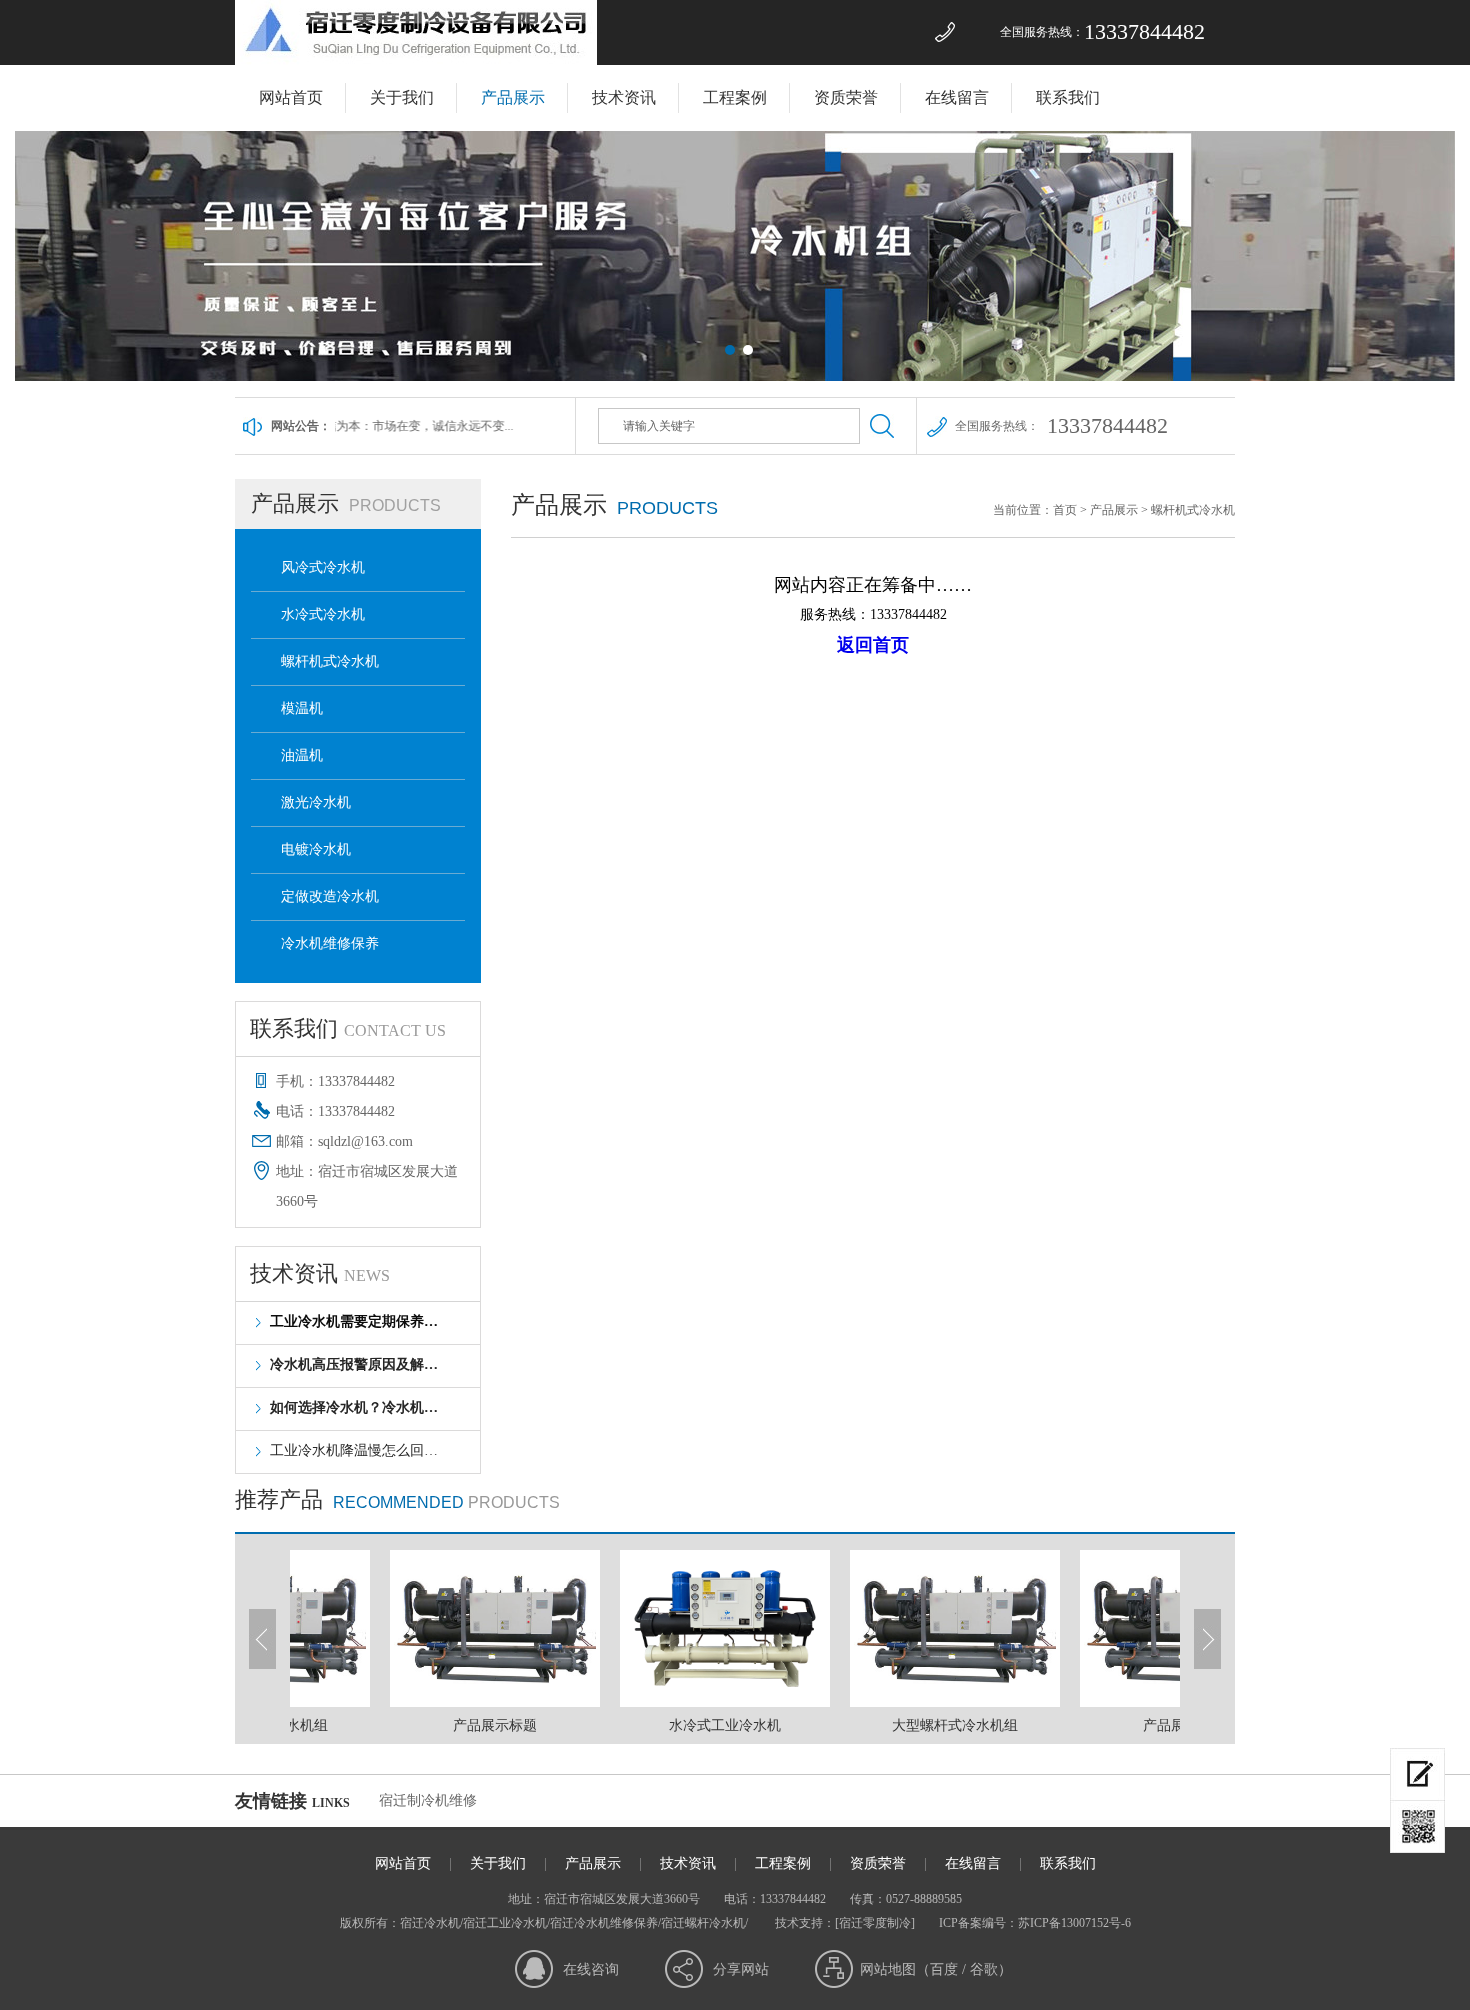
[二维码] (1417, 1827)
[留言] (1417, 1774)
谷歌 (984, 1969)
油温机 (302, 755)
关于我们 (402, 97)
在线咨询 (591, 1969)
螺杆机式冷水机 (330, 661)
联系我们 (1068, 97)
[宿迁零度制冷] (875, 1923)
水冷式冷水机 (323, 614)
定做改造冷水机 (330, 896)
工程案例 (735, 97)
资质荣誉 (846, 97)
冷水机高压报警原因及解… (354, 1364)
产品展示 (513, 97)
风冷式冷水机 (323, 567)
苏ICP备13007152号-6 (1074, 1923)
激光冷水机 (316, 802)
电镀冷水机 (316, 849)
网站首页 (291, 97)
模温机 (302, 708)
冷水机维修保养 (330, 943)
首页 (1065, 510)
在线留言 (957, 97)
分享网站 (741, 1969)
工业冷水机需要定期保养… (354, 1321)
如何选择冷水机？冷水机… (354, 1407)
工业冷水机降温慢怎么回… (354, 1450)
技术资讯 (624, 97)
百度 (944, 1969)
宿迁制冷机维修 (428, 1800)
